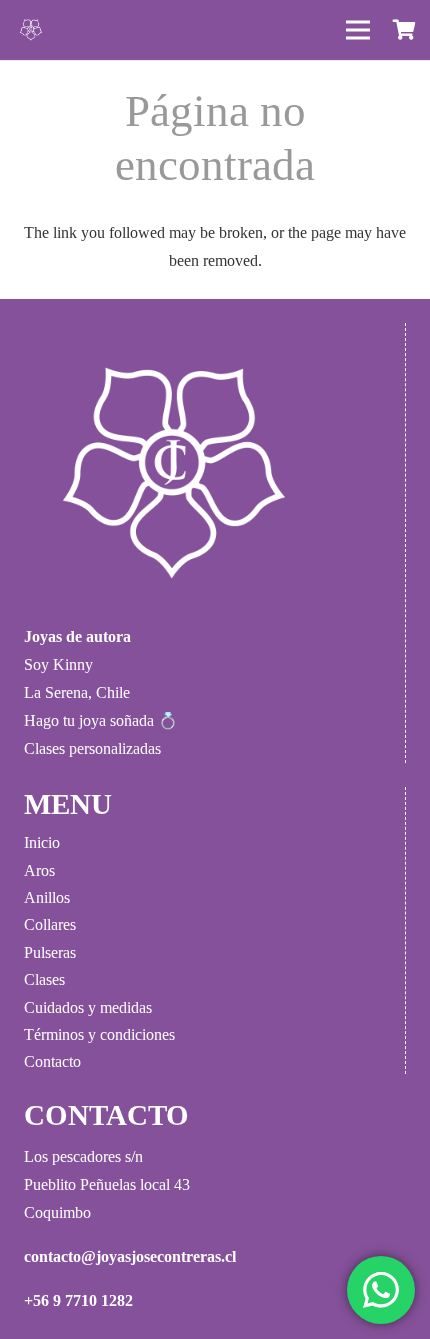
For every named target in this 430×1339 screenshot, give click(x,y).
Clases (44, 979)
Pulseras (50, 952)
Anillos (47, 897)
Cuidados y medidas (88, 1007)
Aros (39, 870)
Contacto (52, 1061)
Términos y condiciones (99, 1034)
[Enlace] (31, 30)
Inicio (42, 842)
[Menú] (358, 30)
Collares (50, 924)
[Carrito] (405, 30)
